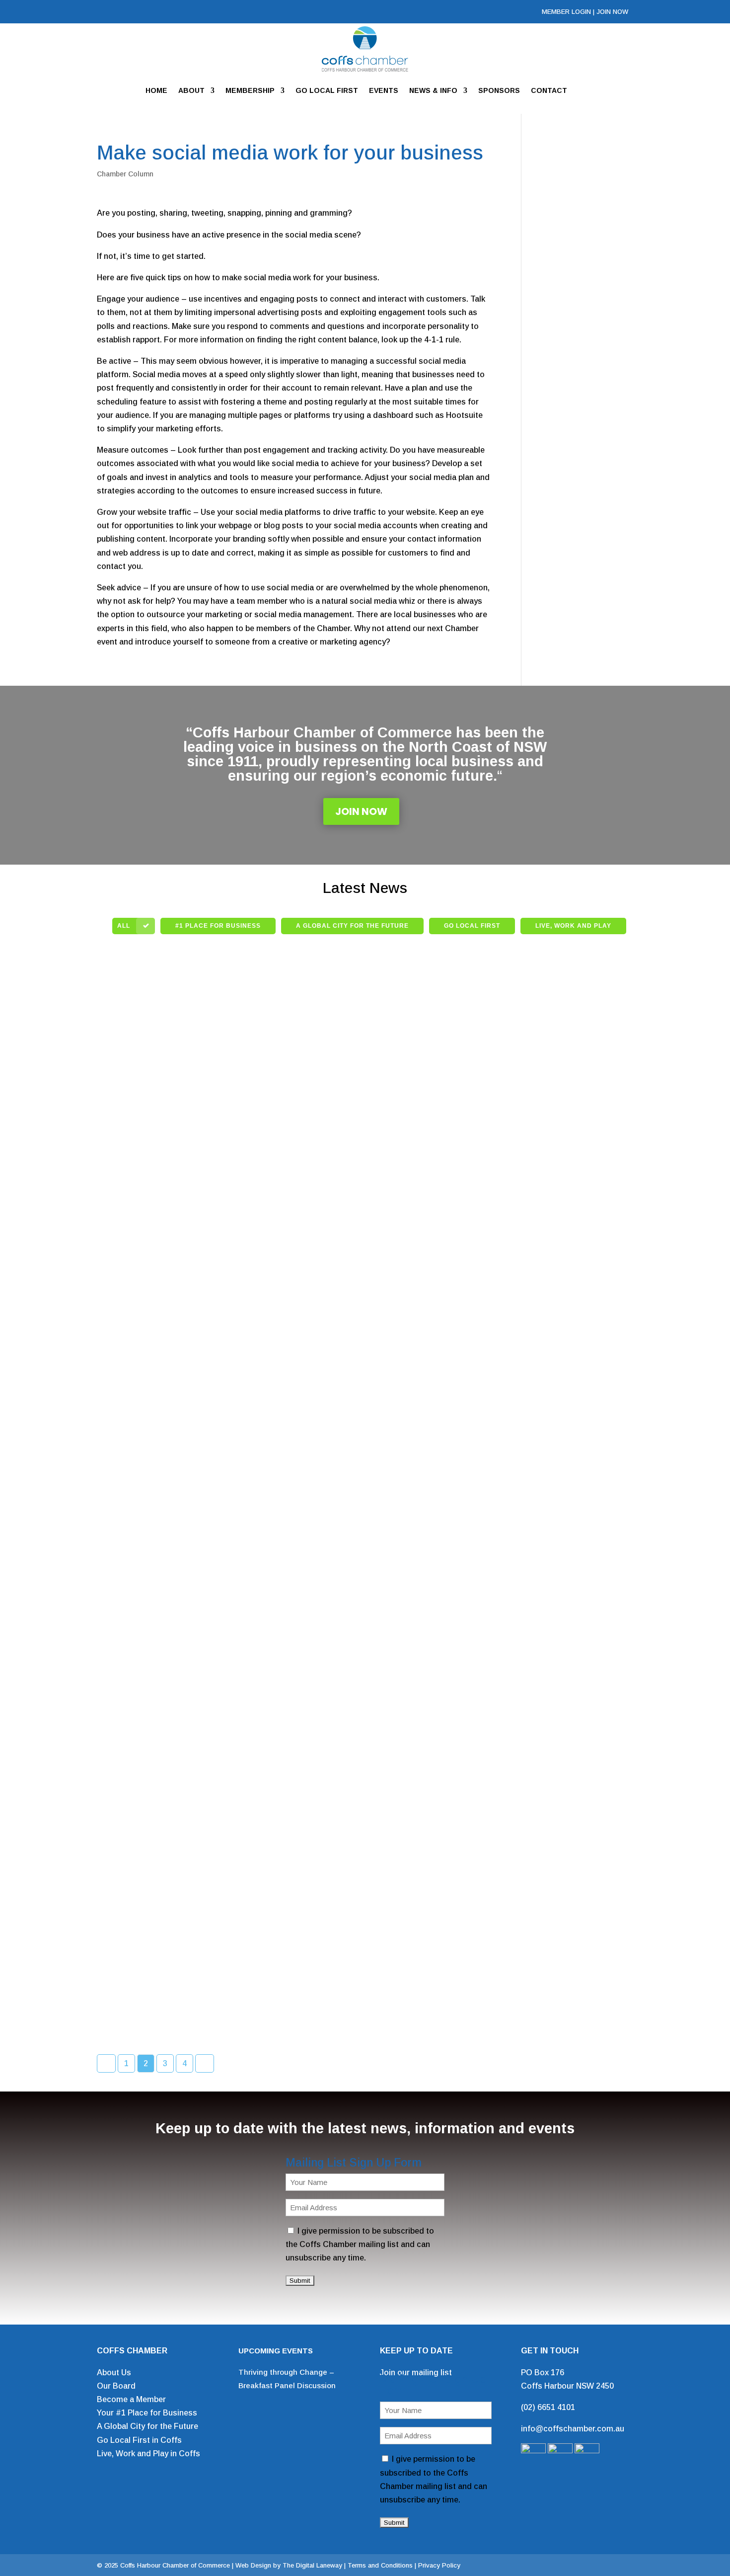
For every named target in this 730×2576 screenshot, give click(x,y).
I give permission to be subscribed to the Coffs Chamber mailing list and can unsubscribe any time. (360, 2244)
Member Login (566, 12)
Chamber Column (125, 174)
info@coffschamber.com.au (573, 2429)
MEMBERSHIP (250, 90)
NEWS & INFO (433, 90)
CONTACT (549, 90)
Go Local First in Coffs (139, 2440)
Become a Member (131, 2399)
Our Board (116, 2386)
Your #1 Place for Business (147, 2413)
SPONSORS (499, 90)
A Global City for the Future (147, 2426)
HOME (156, 90)
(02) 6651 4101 (548, 2407)
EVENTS (384, 90)
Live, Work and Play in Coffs (148, 2454)
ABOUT (191, 90)
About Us (114, 2373)
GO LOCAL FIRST (327, 90)
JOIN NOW (612, 12)
